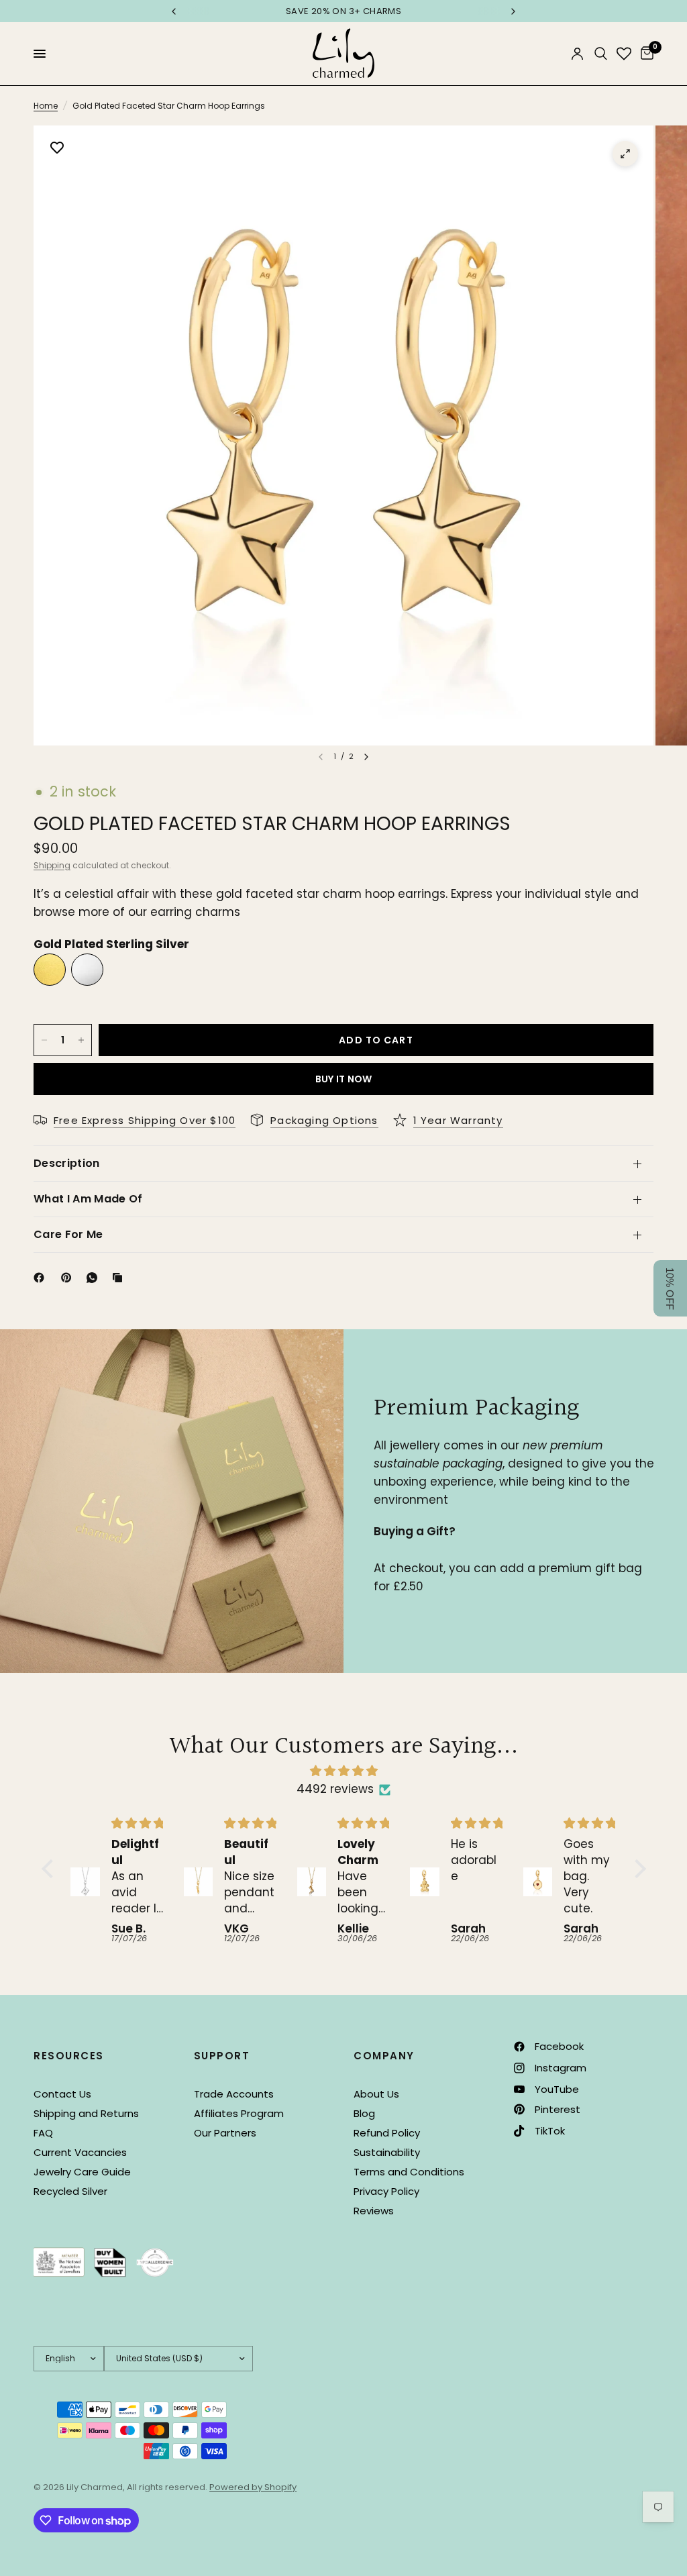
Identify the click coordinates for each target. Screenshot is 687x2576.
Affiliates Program (239, 2113)
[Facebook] (42, 1278)
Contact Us (62, 2094)
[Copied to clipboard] (120, 1278)
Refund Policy (387, 2133)
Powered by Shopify (253, 2487)
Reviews (374, 2211)
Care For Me (68, 1234)
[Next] (366, 757)
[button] (50, 1869)
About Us (376, 2094)
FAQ (43, 2133)
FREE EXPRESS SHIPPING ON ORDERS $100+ (347, 11)
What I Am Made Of (88, 1199)
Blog (364, 2113)
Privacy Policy (386, 2191)
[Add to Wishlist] (57, 149)
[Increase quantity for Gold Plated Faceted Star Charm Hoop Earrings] (81, 1040)
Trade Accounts (234, 2094)
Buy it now (344, 1079)
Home (46, 106)
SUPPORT (222, 2056)
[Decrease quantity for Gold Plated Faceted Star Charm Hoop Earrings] (44, 1040)
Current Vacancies (80, 2152)
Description (67, 1163)
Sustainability (387, 2152)
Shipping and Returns (86, 2113)
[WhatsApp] (95, 1278)
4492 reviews (335, 1789)
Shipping (52, 865)
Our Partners (225, 2133)
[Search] (601, 54)
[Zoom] (625, 154)
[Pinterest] (69, 1278)
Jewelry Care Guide (82, 2172)
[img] (344, 1771)
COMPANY (384, 2056)
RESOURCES (69, 2056)
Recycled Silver (70, 2191)
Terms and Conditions (409, 2172)
